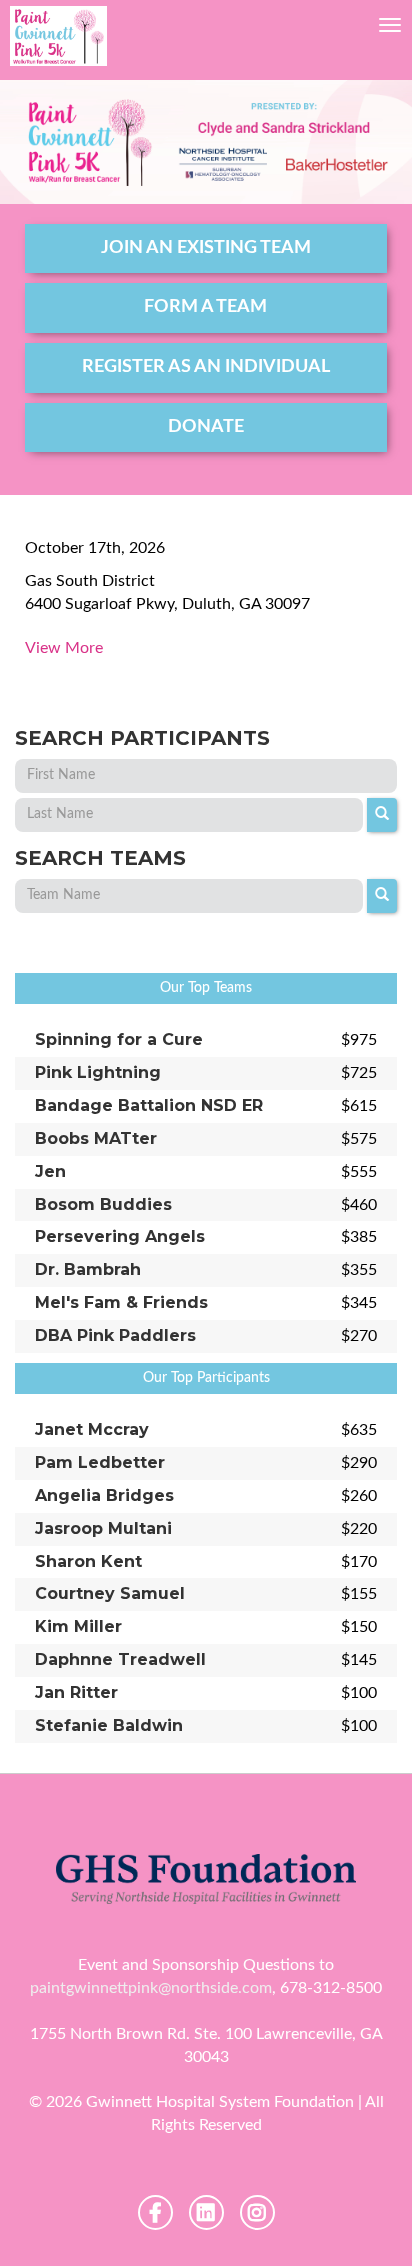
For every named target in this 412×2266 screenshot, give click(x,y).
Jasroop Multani (103, 1528)
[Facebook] (155, 2212)
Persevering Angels (120, 1236)
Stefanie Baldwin (109, 1725)
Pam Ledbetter (100, 1462)
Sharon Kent (88, 1561)
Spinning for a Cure (119, 1039)
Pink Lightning (98, 1072)
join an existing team (206, 248)
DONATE (206, 427)
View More (64, 648)
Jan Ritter (76, 1692)
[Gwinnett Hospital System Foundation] (58, 36)
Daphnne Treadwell (120, 1659)
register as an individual (206, 367)
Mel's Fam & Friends (121, 1302)
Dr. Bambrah (88, 1269)
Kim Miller (78, 1626)
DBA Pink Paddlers (115, 1335)
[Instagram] (257, 2212)
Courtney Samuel (110, 1593)
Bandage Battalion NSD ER (149, 1105)
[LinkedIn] (206, 2212)
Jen (50, 1171)
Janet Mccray (92, 1429)
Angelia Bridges (104, 1495)
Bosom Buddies (103, 1204)
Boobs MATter (96, 1138)
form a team (205, 307)
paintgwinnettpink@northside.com (151, 1988)
